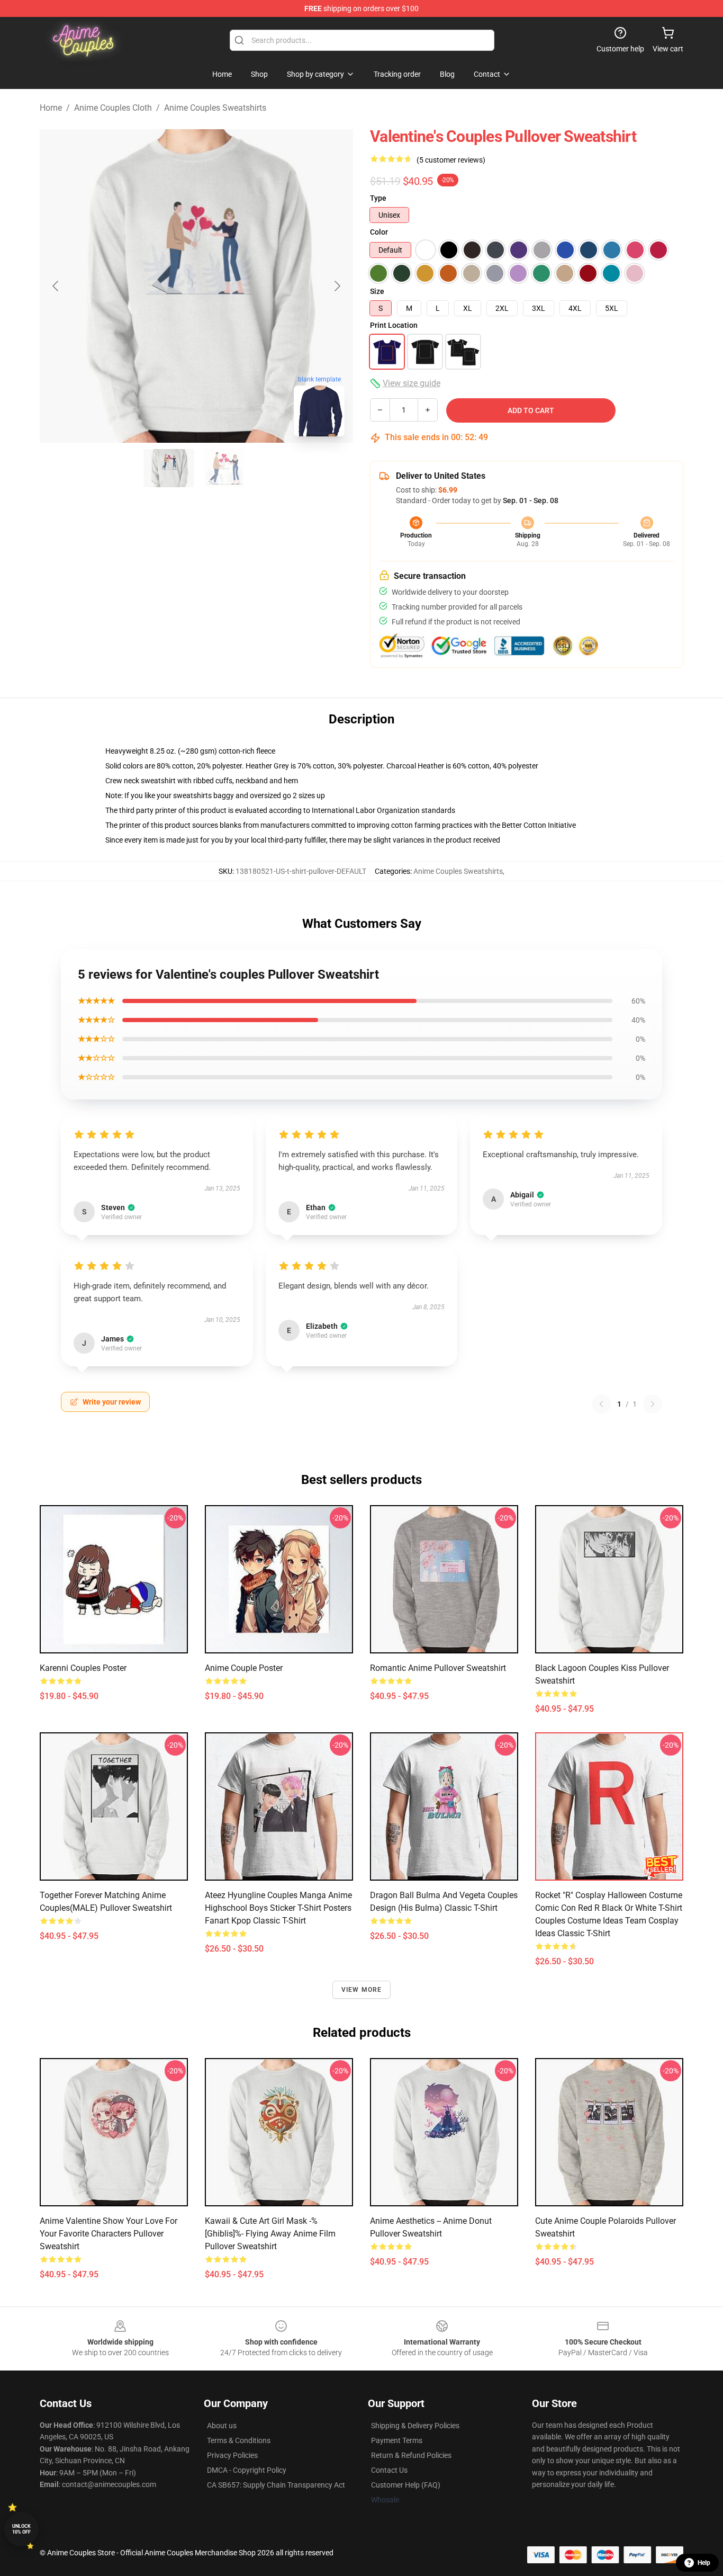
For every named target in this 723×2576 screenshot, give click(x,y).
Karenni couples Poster (83, 1668)
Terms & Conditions (239, 2440)
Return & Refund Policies (411, 2455)
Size (377, 291)
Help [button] (704, 2563)
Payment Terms (397, 2440)
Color (379, 232)
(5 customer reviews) (451, 160)
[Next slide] (337, 286)
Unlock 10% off (21, 2529)
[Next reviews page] (653, 1404)
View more (362, 1990)
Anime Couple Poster (244, 1668)
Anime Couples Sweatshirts (215, 108)
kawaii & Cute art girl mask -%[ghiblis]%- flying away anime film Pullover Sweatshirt (270, 2234)
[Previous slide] (56, 286)
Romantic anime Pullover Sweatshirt (438, 1668)
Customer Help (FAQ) (406, 2485)
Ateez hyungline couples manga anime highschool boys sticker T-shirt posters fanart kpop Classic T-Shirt (278, 1908)
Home (51, 108)
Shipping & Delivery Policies (415, 2426)
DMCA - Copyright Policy (247, 2470)
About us (222, 2426)
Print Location (394, 325)
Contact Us (389, 2470)
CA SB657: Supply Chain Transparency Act (276, 2485)
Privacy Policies (232, 2455)
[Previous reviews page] (601, 1404)
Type (378, 198)
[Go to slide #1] (169, 468)
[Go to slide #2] (224, 468)
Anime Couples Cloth (113, 108)
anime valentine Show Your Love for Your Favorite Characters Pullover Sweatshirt (109, 2234)
